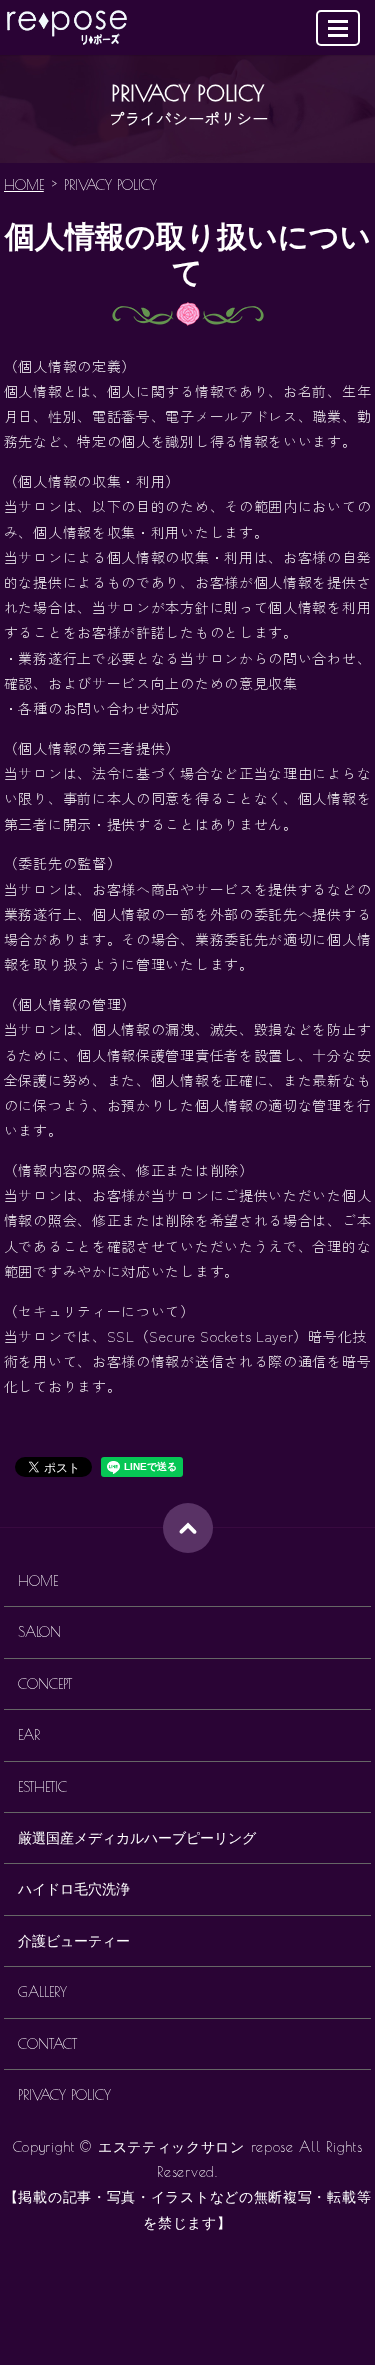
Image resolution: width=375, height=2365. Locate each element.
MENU (338, 28)
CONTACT (47, 2044)
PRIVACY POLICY (64, 2095)
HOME (24, 185)
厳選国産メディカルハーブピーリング (137, 1838)
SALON (39, 1632)
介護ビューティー (74, 1941)
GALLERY (42, 1992)
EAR (29, 1735)
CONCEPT (45, 1684)
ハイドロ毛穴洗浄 (74, 1889)
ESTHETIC (42, 1787)
